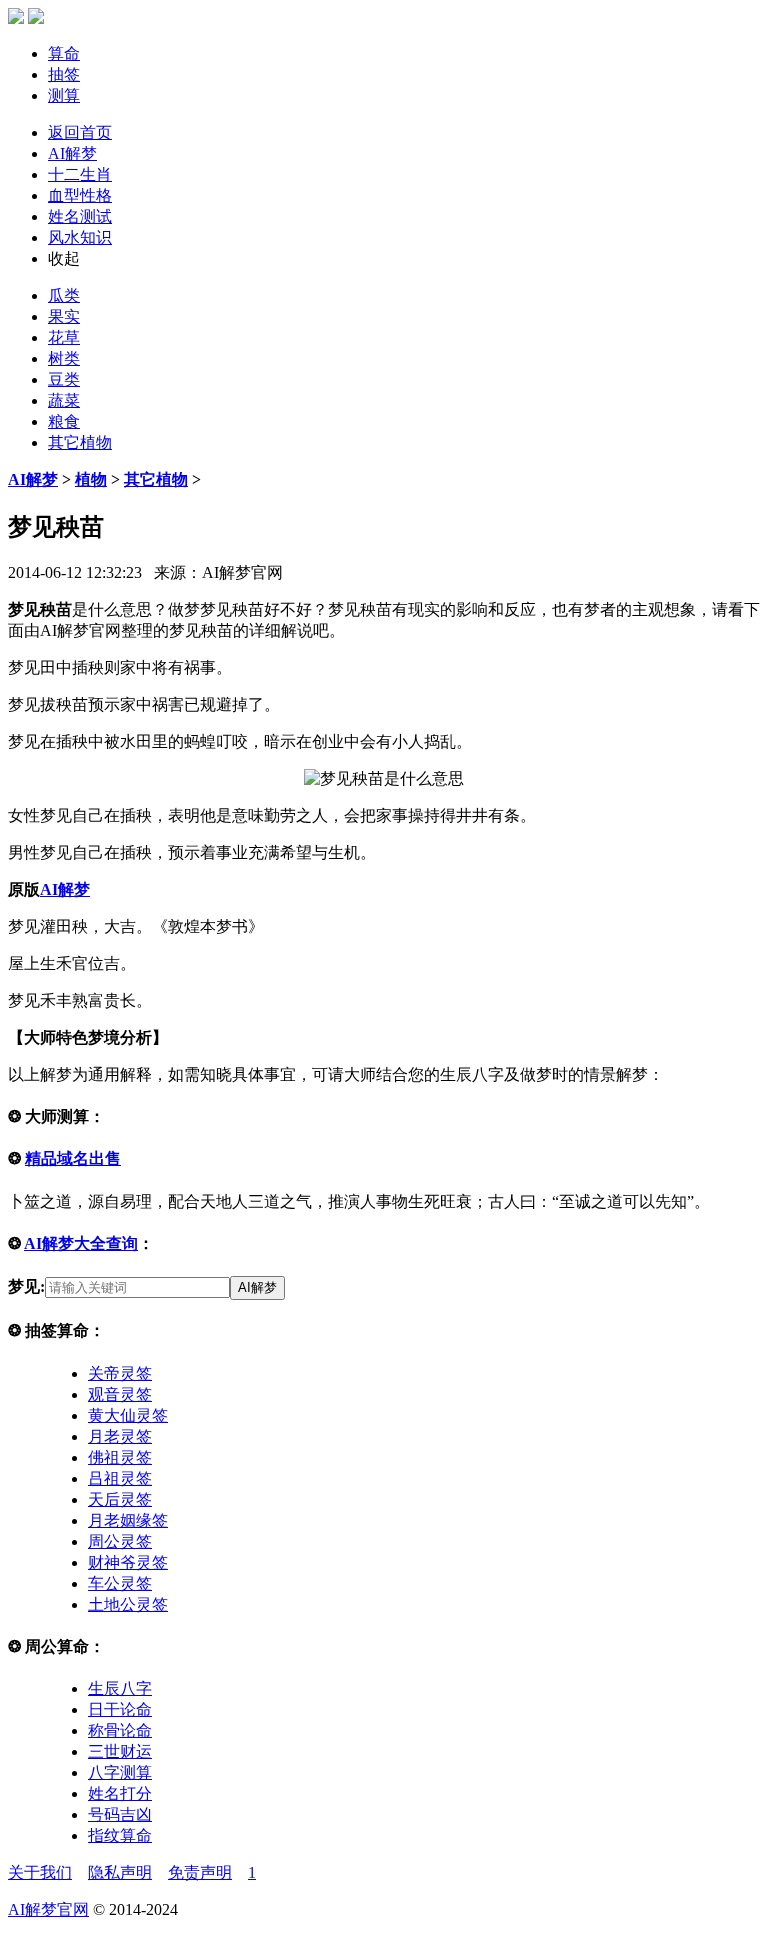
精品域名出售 (73, 1158)
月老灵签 (120, 1436)
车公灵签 (120, 1583)
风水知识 (80, 237)
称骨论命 (120, 1730)
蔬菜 (64, 400)
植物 (91, 479)
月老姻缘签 (128, 1520)
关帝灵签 (120, 1373)
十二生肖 (80, 174)
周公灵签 (120, 1541)
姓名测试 (80, 216)
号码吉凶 (120, 1814)
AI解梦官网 (48, 1909)
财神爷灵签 (128, 1562)
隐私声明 (120, 1872)
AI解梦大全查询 (81, 1243)
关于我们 (40, 1872)
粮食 (64, 421)
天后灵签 (120, 1499)
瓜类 (64, 295)
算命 (64, 53)
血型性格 (80, 195)
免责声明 (200, 1872)
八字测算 (120, 1772)
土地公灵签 (128, 1604)
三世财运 (120, 1751)
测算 (64, 95)
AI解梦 (72, 153)
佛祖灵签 (120, 1457)
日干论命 (120, 1709)
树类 (64, 358)
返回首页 (80, 132)
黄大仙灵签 (128, 1415)
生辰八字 (120, 1688)
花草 (64, 337)
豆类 (64, 379)
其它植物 (80, 442)
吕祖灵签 (120, 1478)
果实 (64, 316)
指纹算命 (120, 1835)
